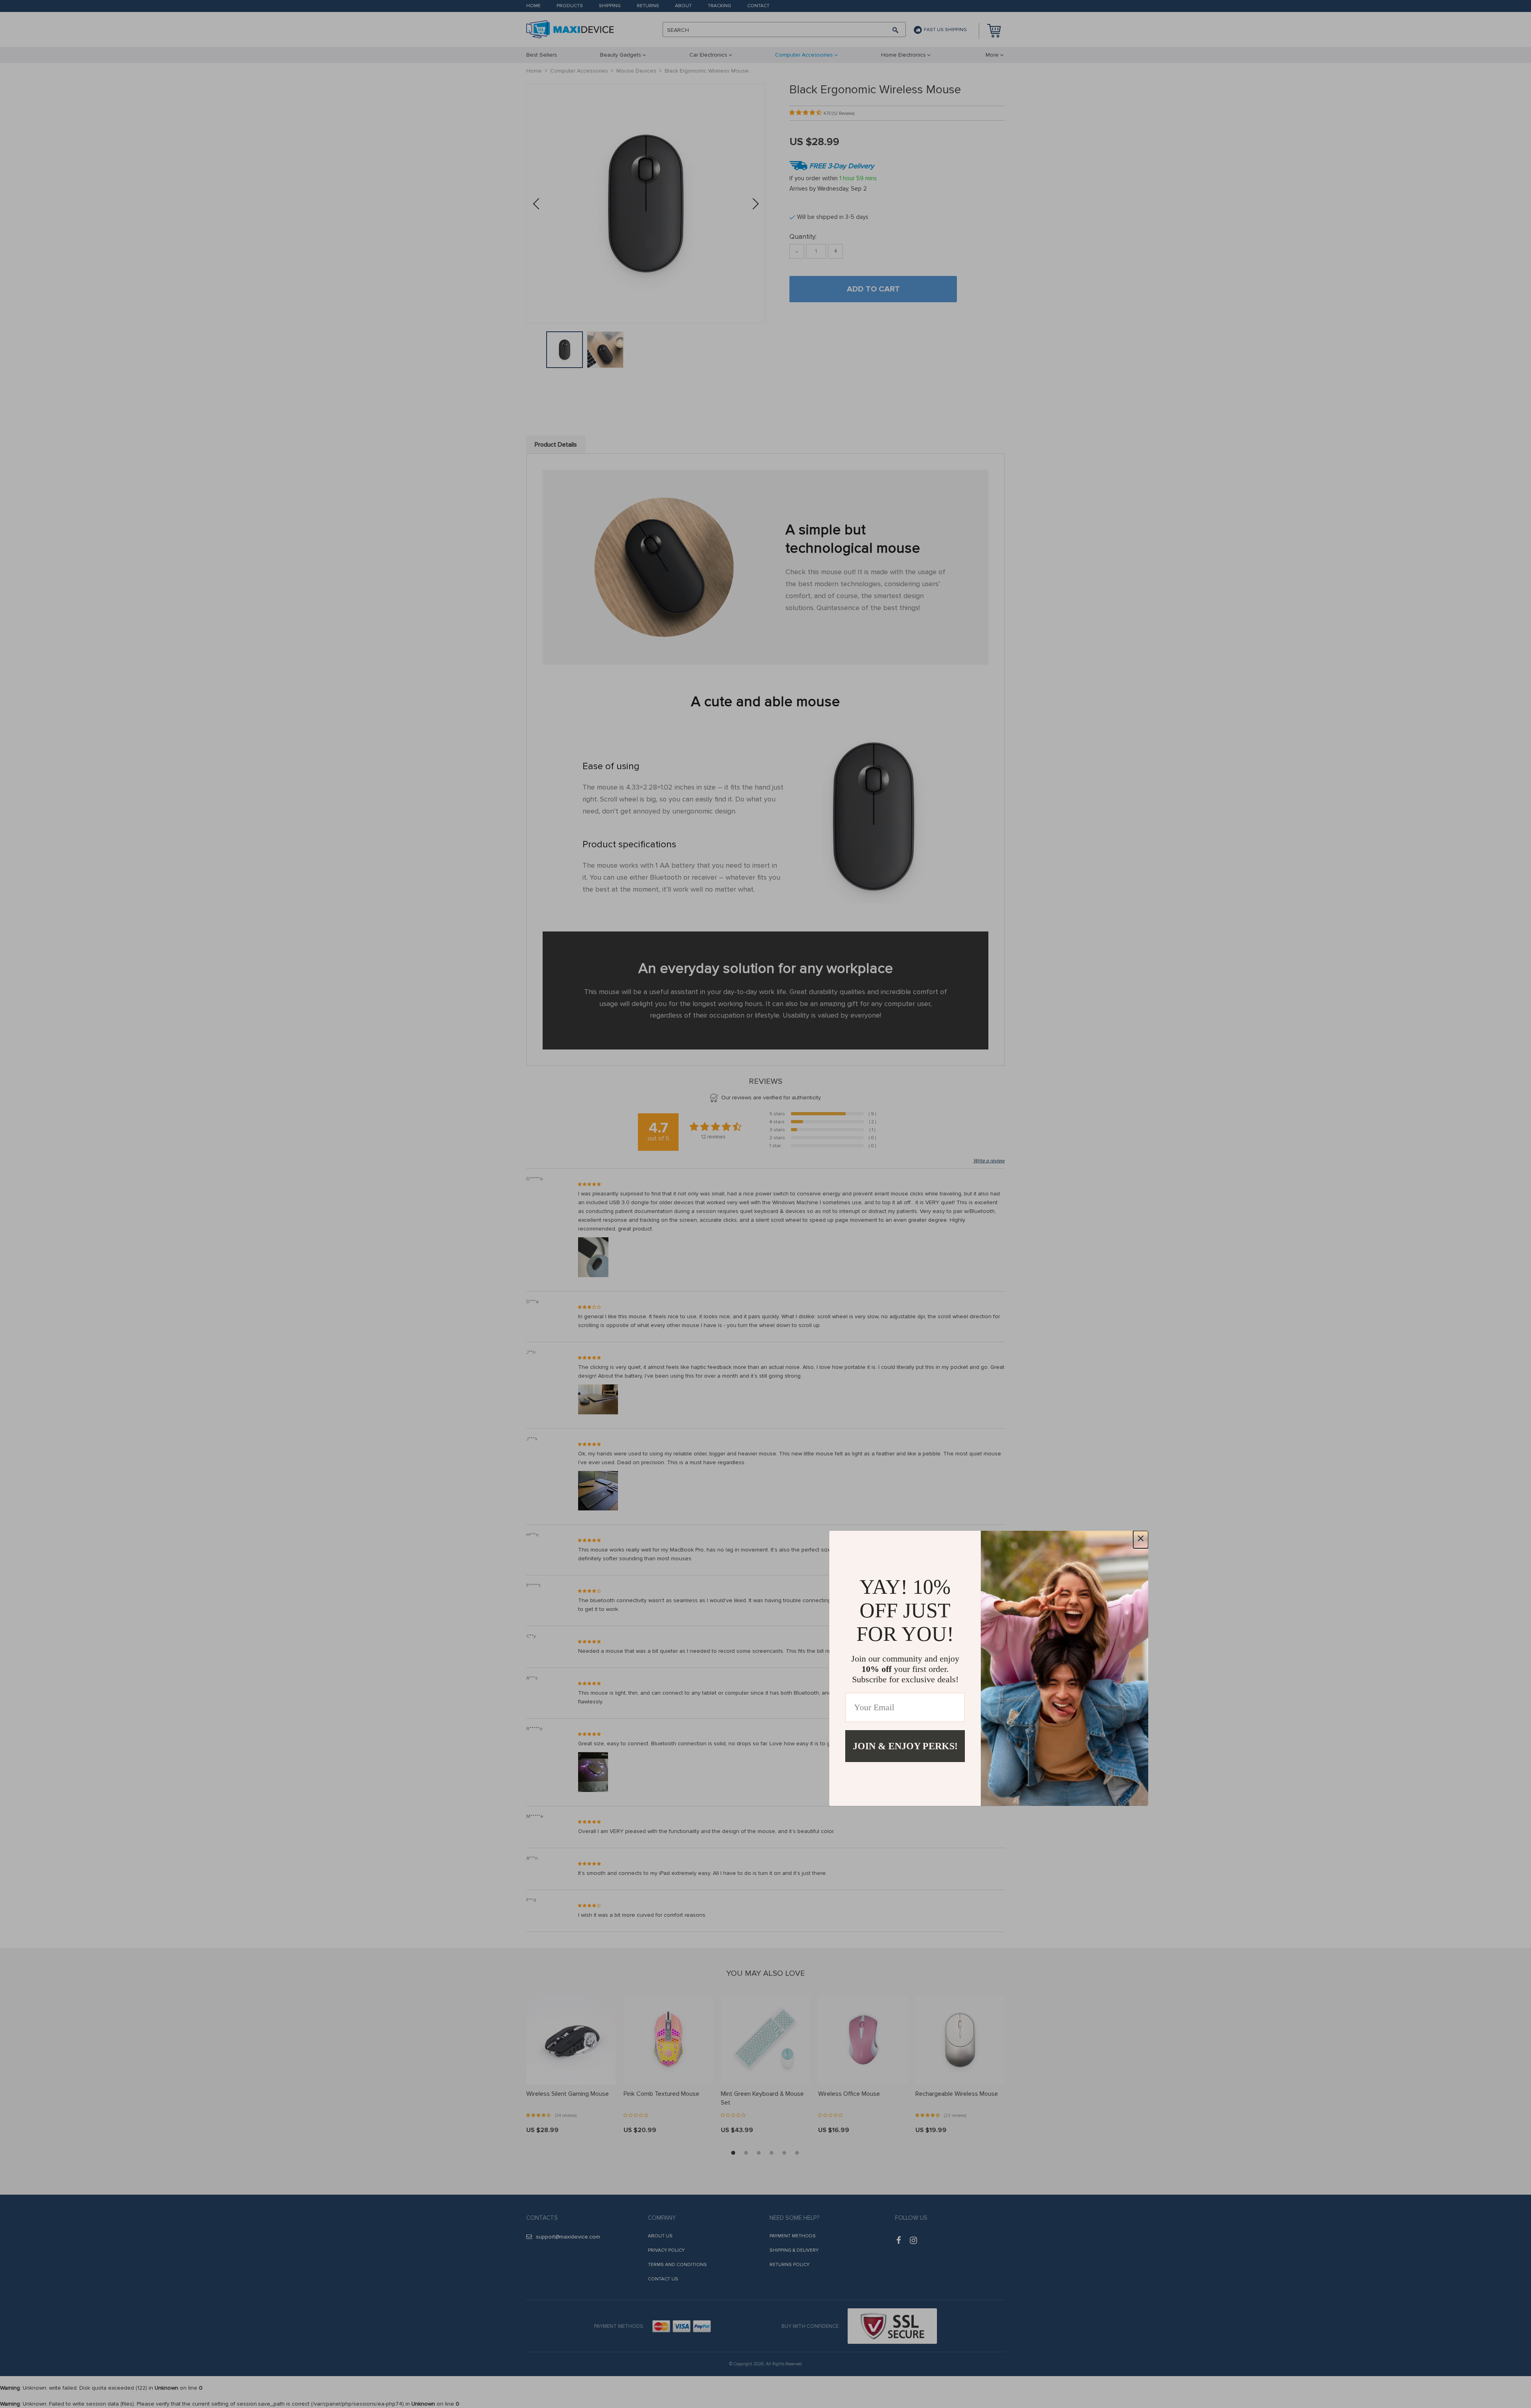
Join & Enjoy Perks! (905, 1746)
